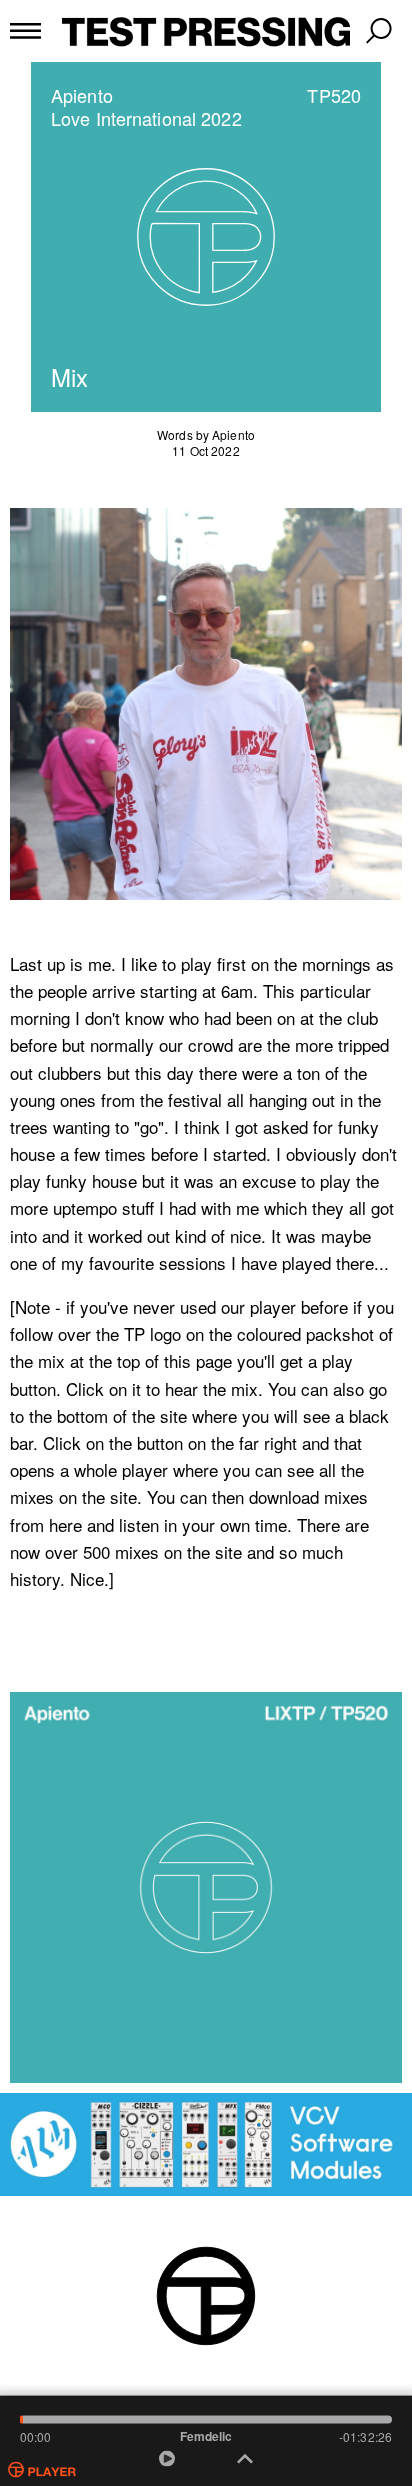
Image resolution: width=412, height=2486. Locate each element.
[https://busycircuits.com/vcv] (206, 2144)
